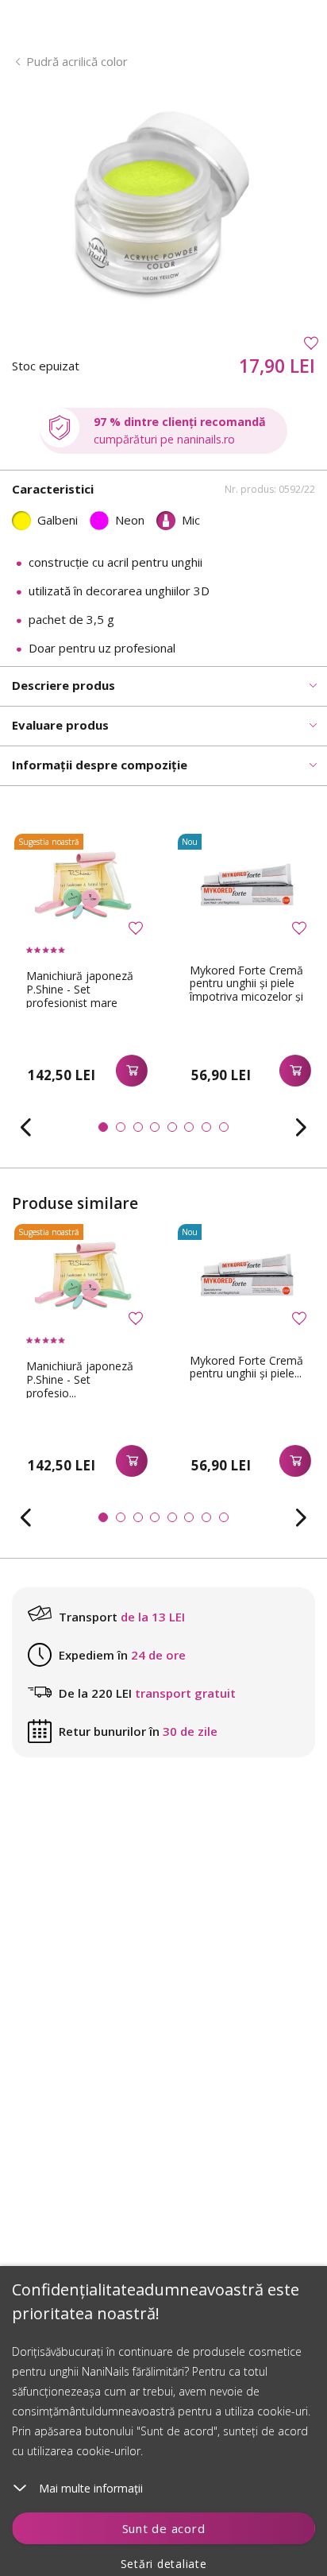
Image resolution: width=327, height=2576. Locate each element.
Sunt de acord (164, 2528)
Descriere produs (63, 685)
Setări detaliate (164, 2564)
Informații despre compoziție (100, 765)
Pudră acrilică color (77, 61)
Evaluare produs (60, 725)
